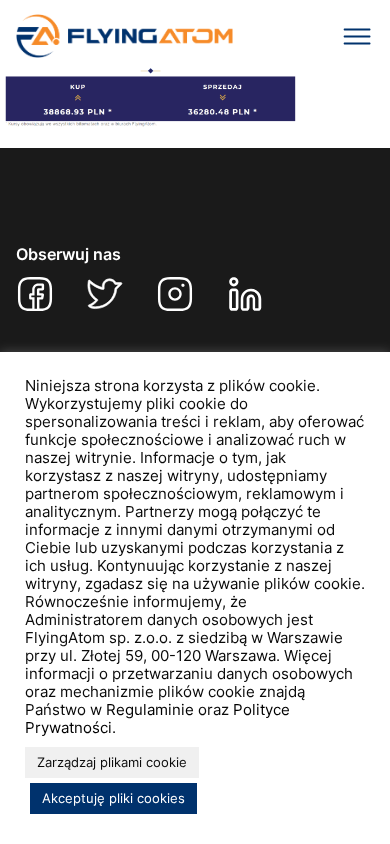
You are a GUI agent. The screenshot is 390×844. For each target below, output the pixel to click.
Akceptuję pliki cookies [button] (113, 798)
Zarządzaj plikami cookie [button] (112, 762)
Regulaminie (150, 710)
